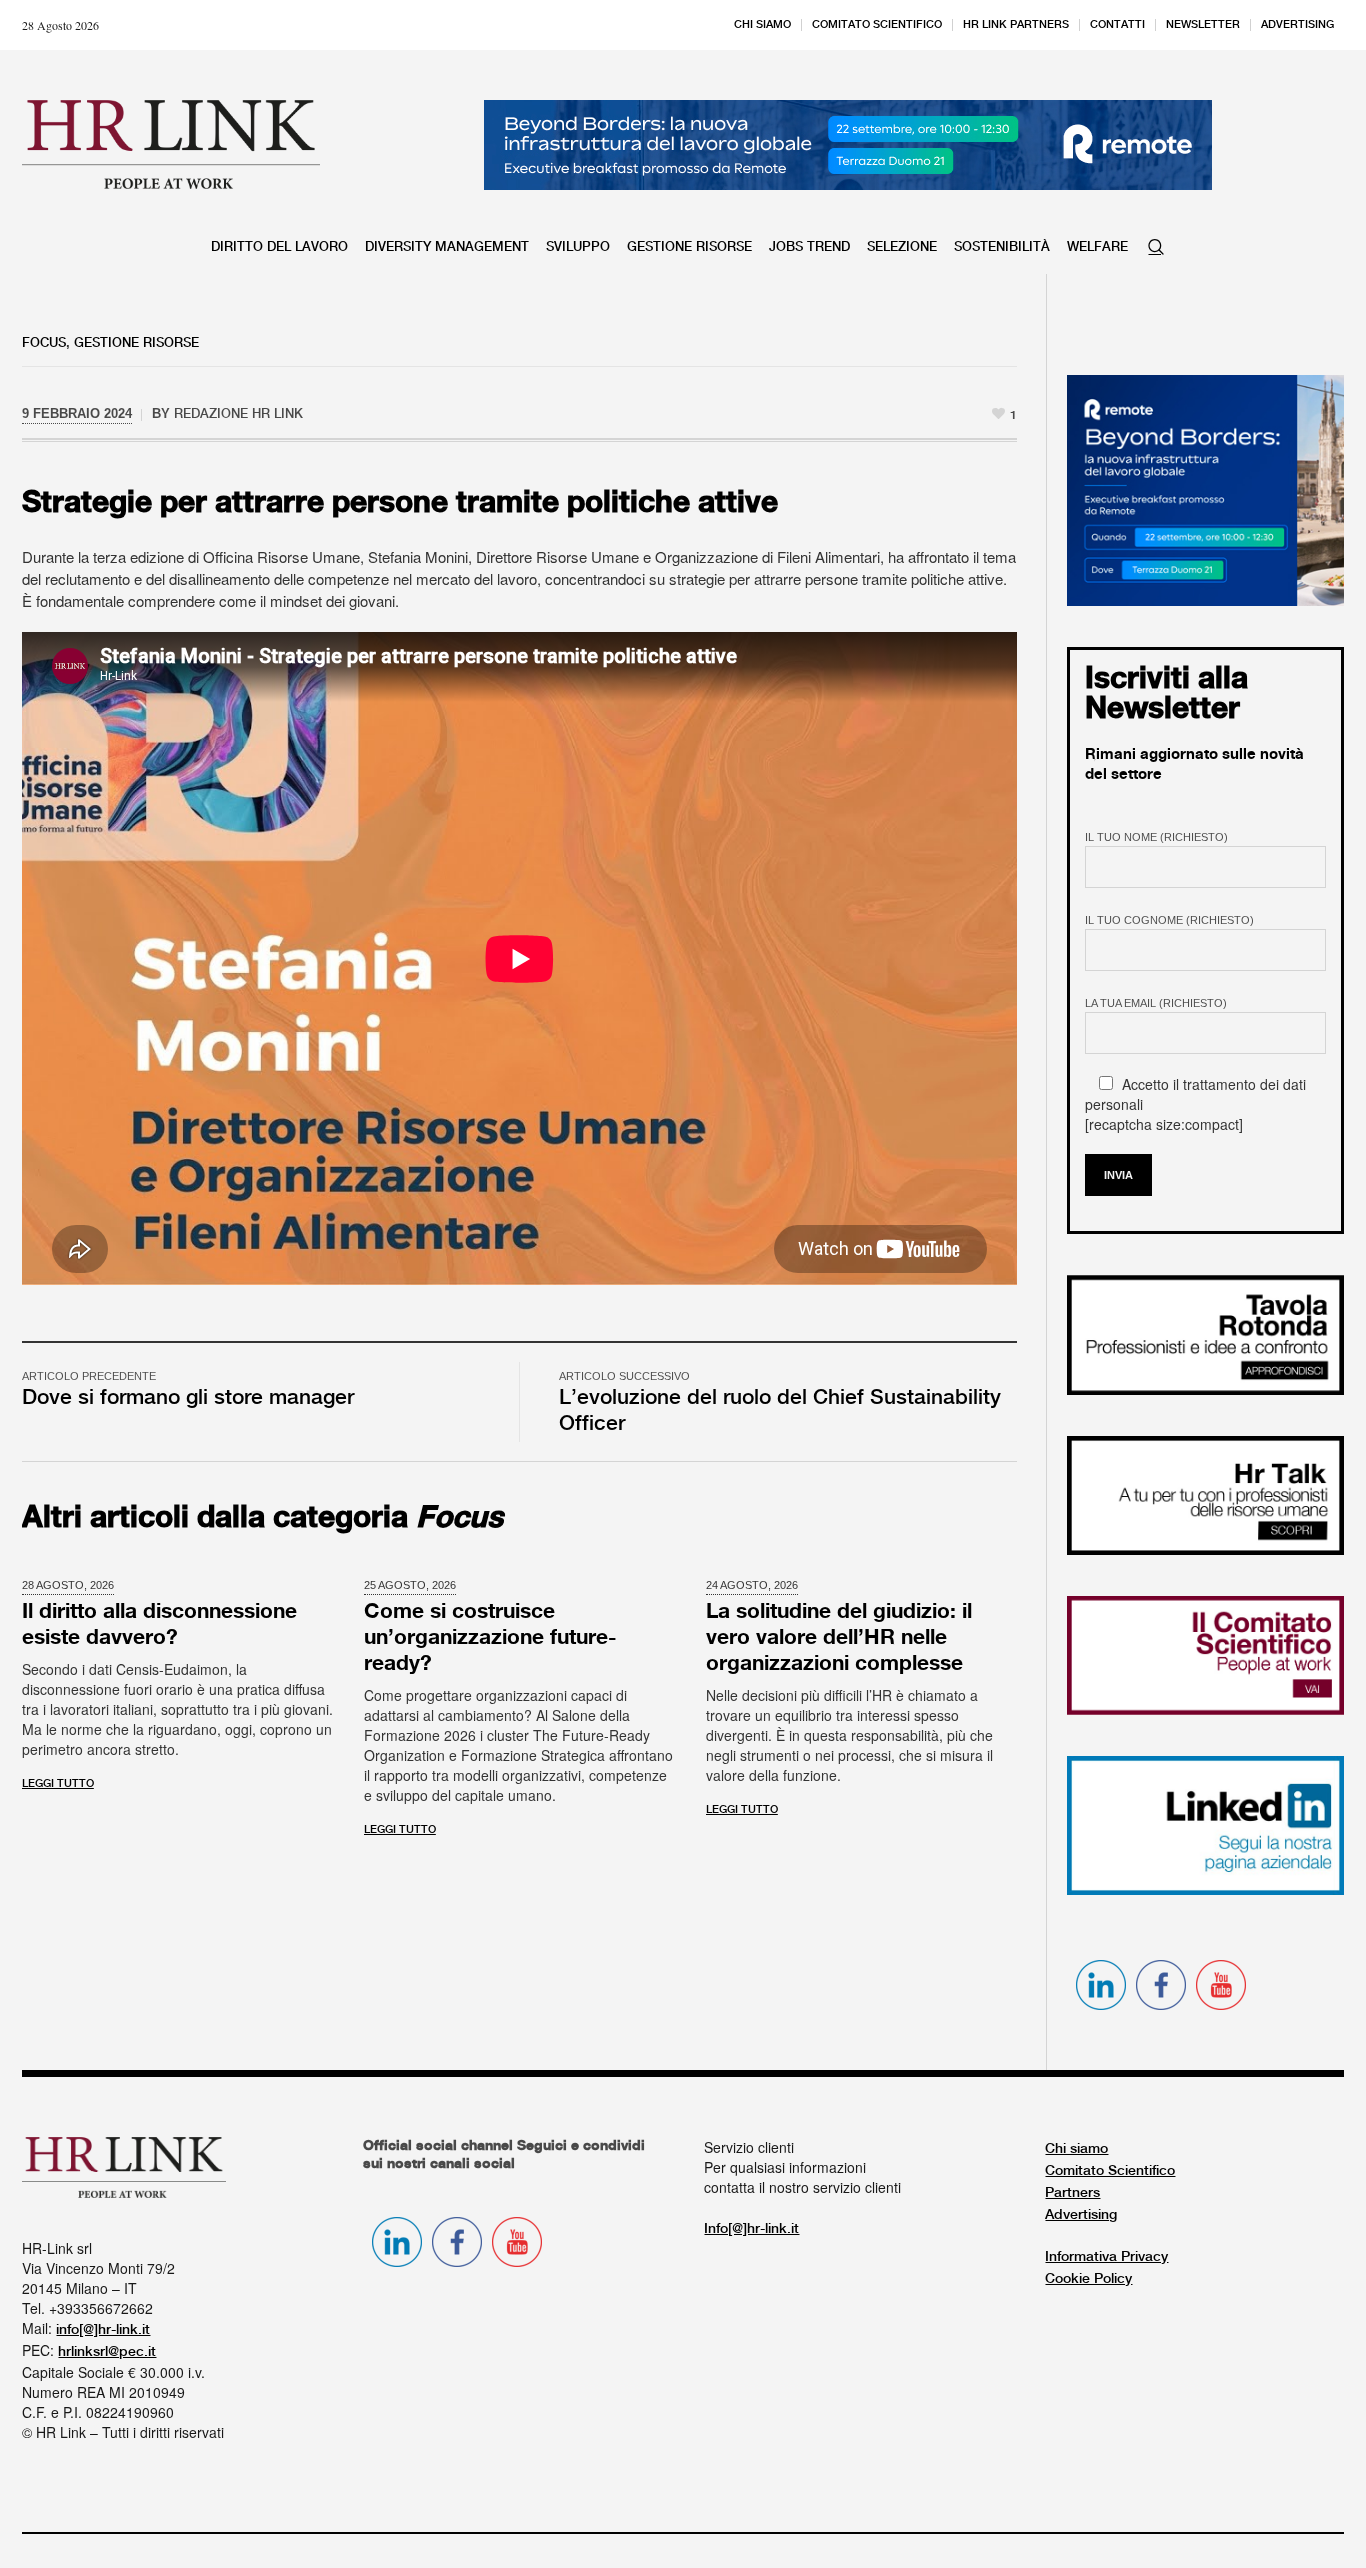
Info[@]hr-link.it (751, 2229)
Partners (1072, 2193)
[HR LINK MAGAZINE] (171, 144)
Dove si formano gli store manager (188, 1398)
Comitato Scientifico (1110, 2171)
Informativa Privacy (1106, 2257)
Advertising (1081, 2215)
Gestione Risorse (136, 343)
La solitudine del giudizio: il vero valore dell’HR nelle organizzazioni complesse (839, 1638)
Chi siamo (1076, 2149)
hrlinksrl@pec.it (107, 2352)
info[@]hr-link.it (103, 2330)
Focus (44, 343)
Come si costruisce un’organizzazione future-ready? (490, 1638)
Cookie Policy (1088, 2279)
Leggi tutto (58, 1784)
